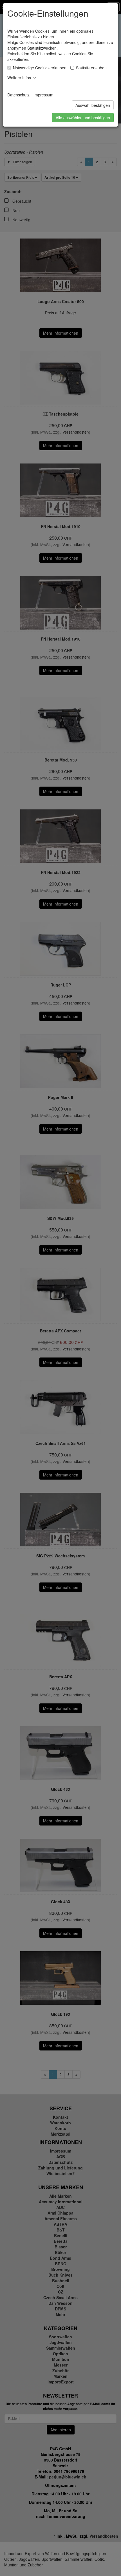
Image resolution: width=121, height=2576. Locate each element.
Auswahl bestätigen (93, 105)
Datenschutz (18, 95)
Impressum (43, 95)
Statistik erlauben (91, 68)
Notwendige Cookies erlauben (40, 68)
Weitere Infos (20, 78)
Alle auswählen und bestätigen (83, 118)
